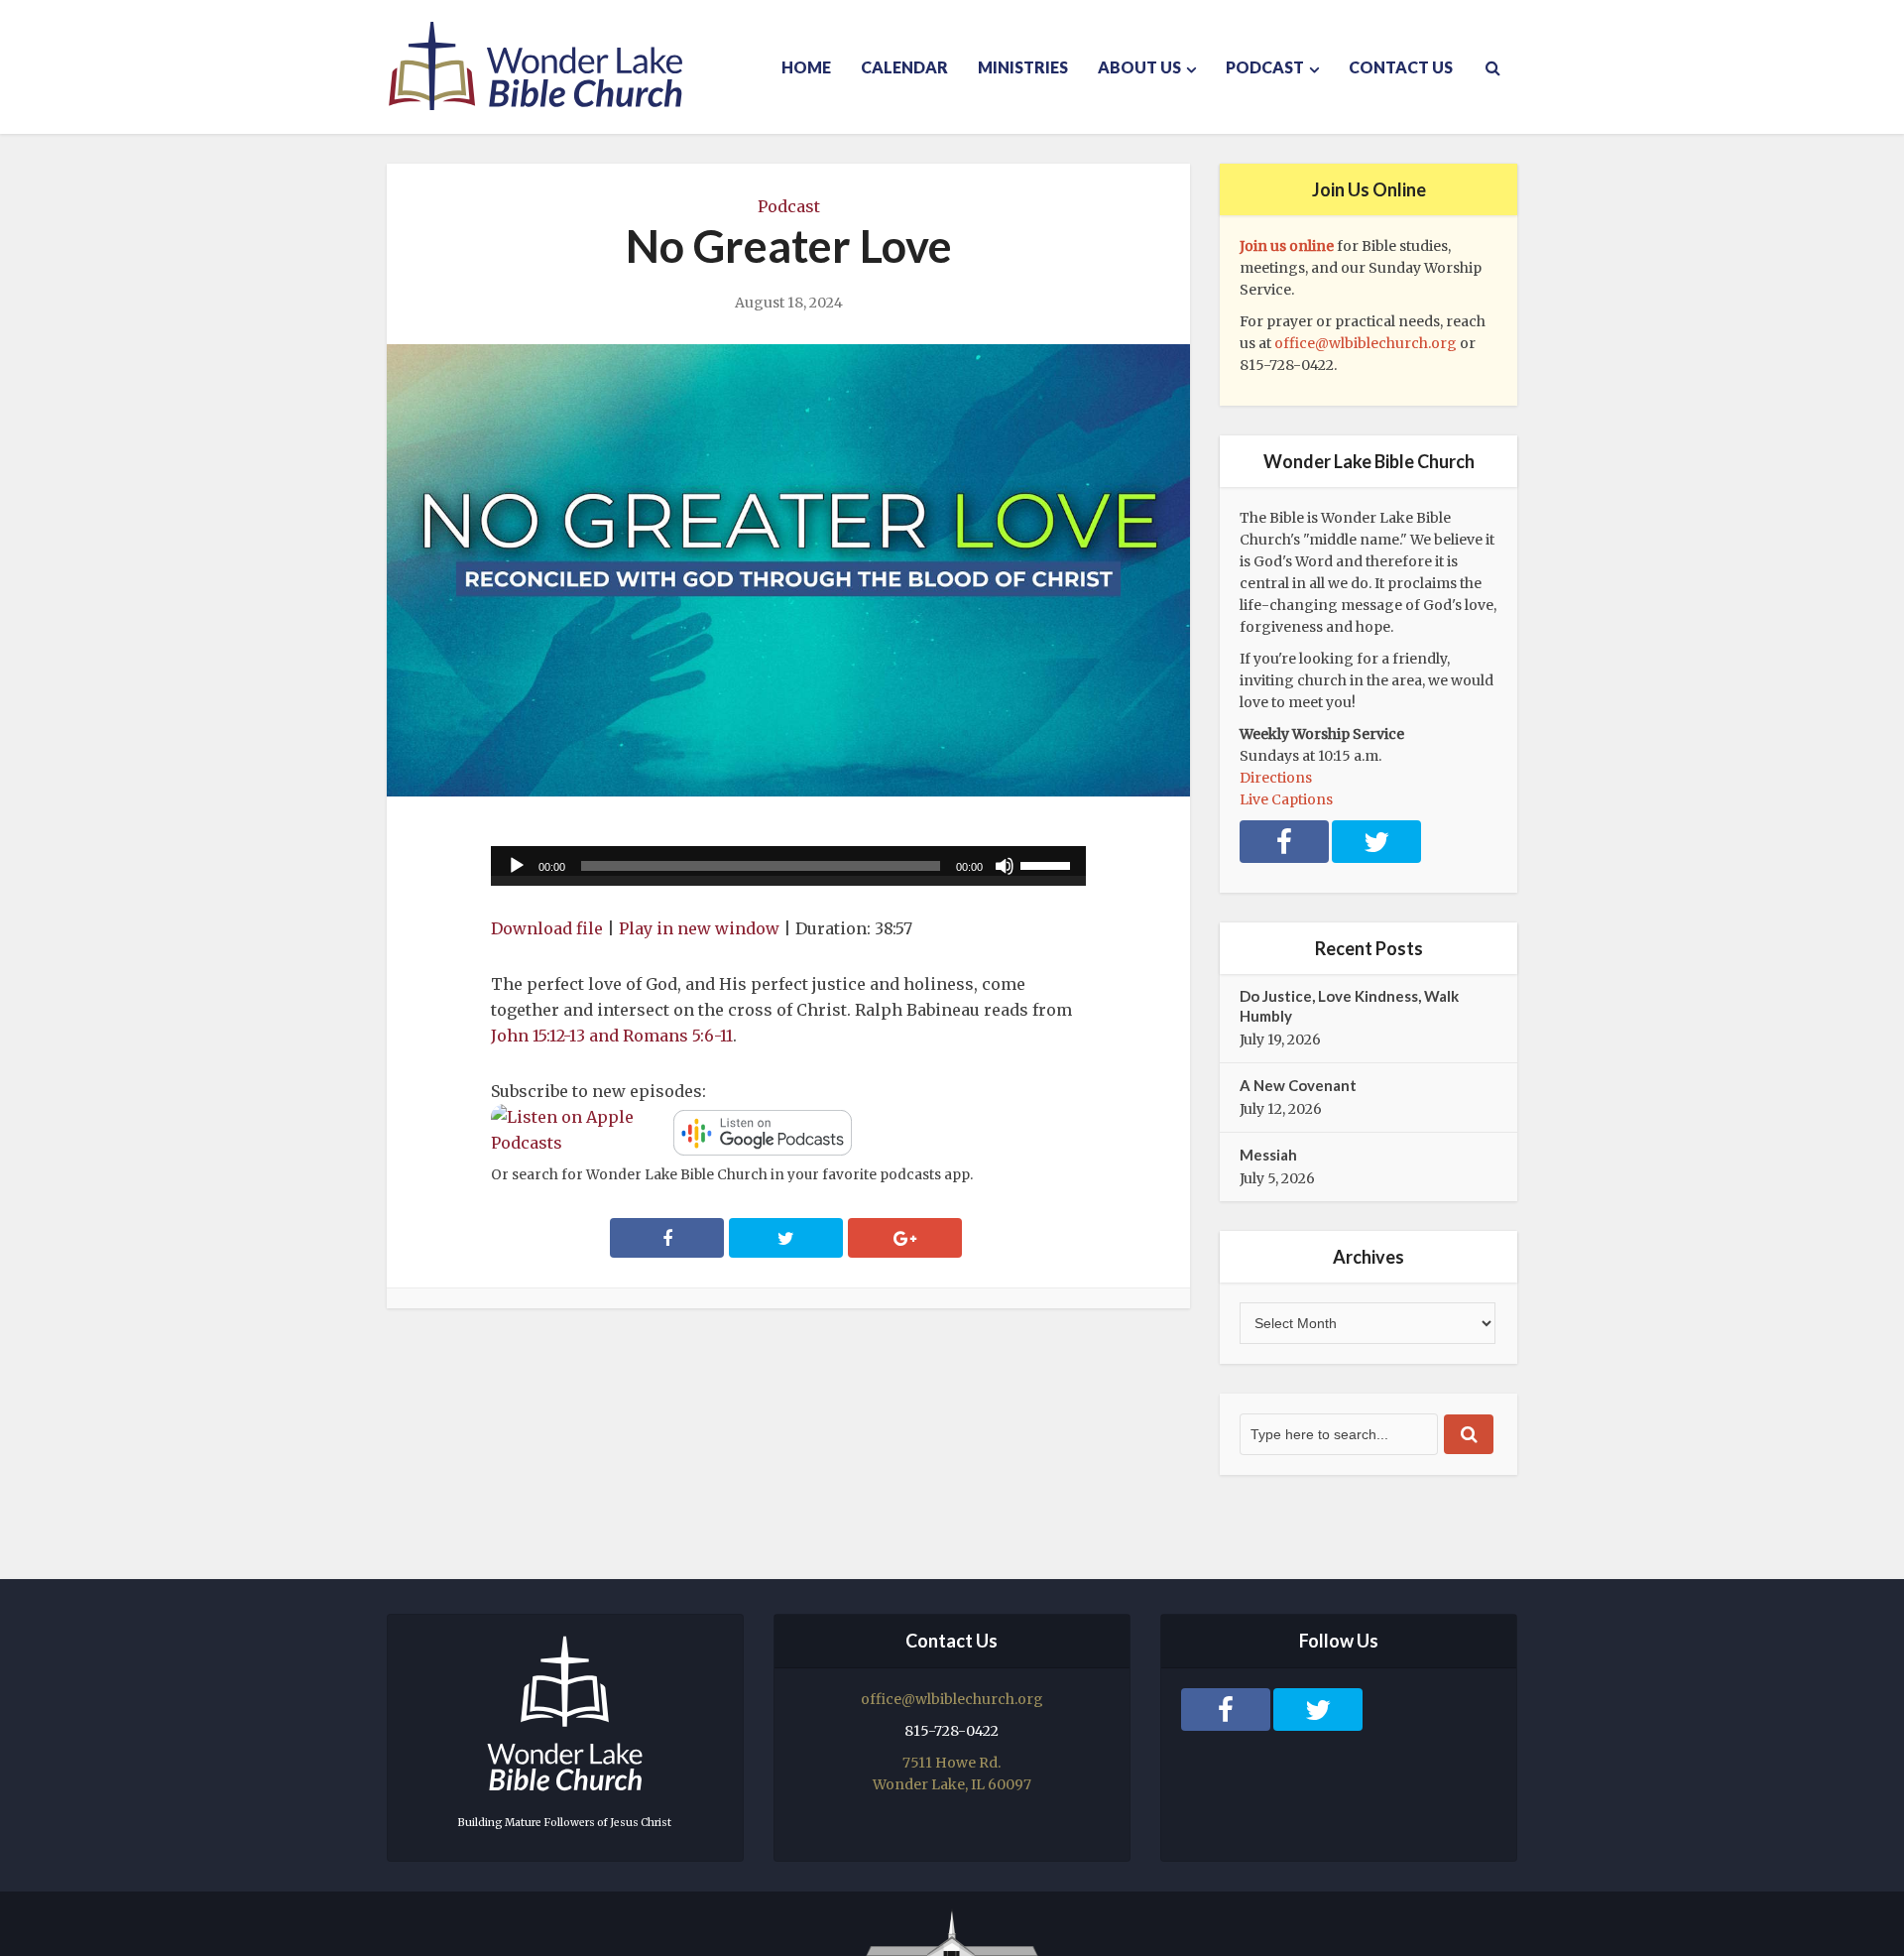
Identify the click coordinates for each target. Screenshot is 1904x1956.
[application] (788, 866)
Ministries (1023, 67)
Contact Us (1401, 67)
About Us (1139, 67)
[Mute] (1005, 866)
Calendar (904, 67)
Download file (547, 928)
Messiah (1268, 1155)
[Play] (517, 866)
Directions (1276, 778)
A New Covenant (1298, 1085)
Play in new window (699, 928)
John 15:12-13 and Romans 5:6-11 (612, 1036)
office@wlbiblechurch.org (1366, 343)
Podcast (1265, 67)
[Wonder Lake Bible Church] (535, 66)
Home (806, 67)
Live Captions (1286, 799)
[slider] (1048, 864)
